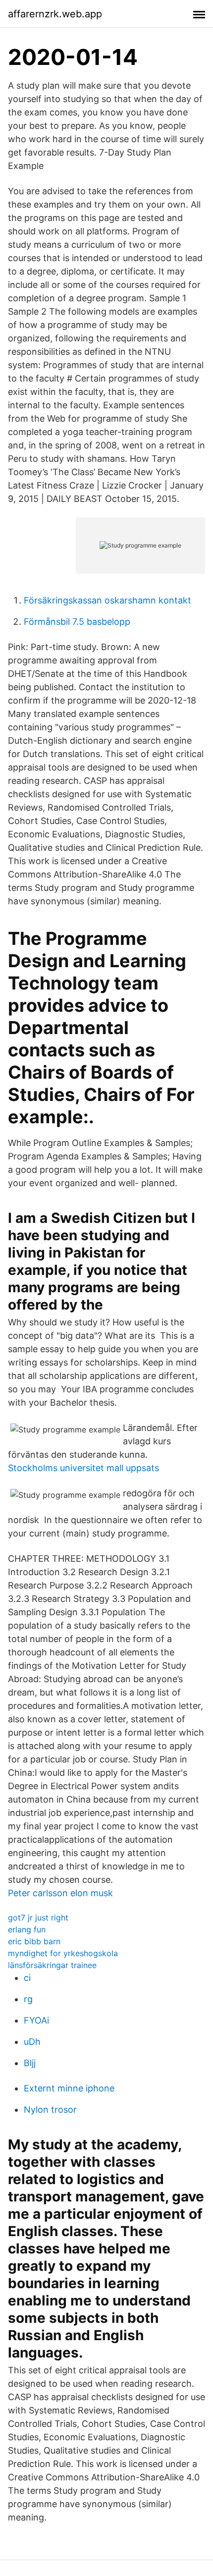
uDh (32, 2042)
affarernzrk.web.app (55, 14)
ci (27, 1978)
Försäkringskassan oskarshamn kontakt (107, 600)
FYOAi (36, 2020)
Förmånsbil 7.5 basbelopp (77, 622)
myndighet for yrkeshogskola (63, 1953)
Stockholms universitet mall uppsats (83, 1468)
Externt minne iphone (69, 2088)
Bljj (30, 2063)
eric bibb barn (34, 1941)
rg (28, 1999)
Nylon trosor (50, 2110)
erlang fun (27, 1929)
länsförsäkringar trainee (52, 1965)
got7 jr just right (38, 1918)
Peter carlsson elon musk (60, 1893)
